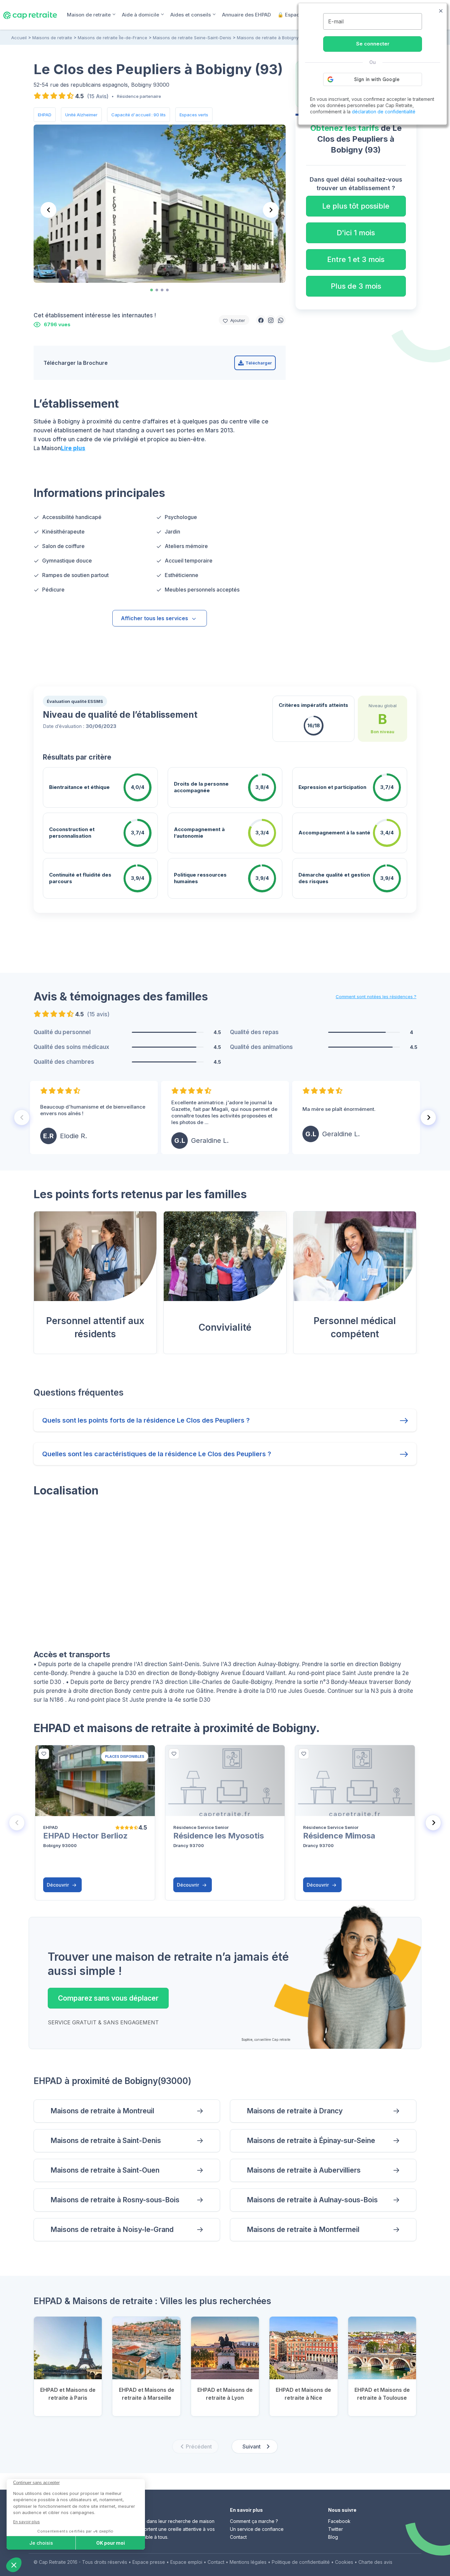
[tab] (152, 290)
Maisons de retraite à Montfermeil (303, 2229)
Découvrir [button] (58, 1885)
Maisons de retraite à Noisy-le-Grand (112, 2229)
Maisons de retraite (52, 38)
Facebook (339, 2521)
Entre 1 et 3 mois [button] (356, 259)
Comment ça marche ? (254, 2521)
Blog (333, 2537)
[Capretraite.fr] (30, 14)
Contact (238, 2537)
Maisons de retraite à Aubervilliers (304, 2170)
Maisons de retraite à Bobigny (268, 38)
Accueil (19, 38)
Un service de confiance (257, 2529)
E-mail (336, 21)
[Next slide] (271, 210)
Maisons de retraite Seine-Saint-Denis (192, 38)
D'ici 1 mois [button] (356, 233)
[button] (261, 320)
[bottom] (44, 1754)
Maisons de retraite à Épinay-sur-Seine (311, 2141)
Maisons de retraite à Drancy (295, 2111)
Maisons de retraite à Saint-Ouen (105, 2170)
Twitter (336, 2529)
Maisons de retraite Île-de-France (112, 38)
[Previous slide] (48, 210)
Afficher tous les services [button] (155, 618)
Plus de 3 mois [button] (356, 286)
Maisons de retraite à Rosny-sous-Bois (115, 2200)
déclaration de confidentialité (384, 112)
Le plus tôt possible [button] (356, 206)
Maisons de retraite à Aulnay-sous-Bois (312, 2200)
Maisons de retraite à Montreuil (102, 2111)
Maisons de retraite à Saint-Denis (106, 2141)
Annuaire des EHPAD (246, 15)
